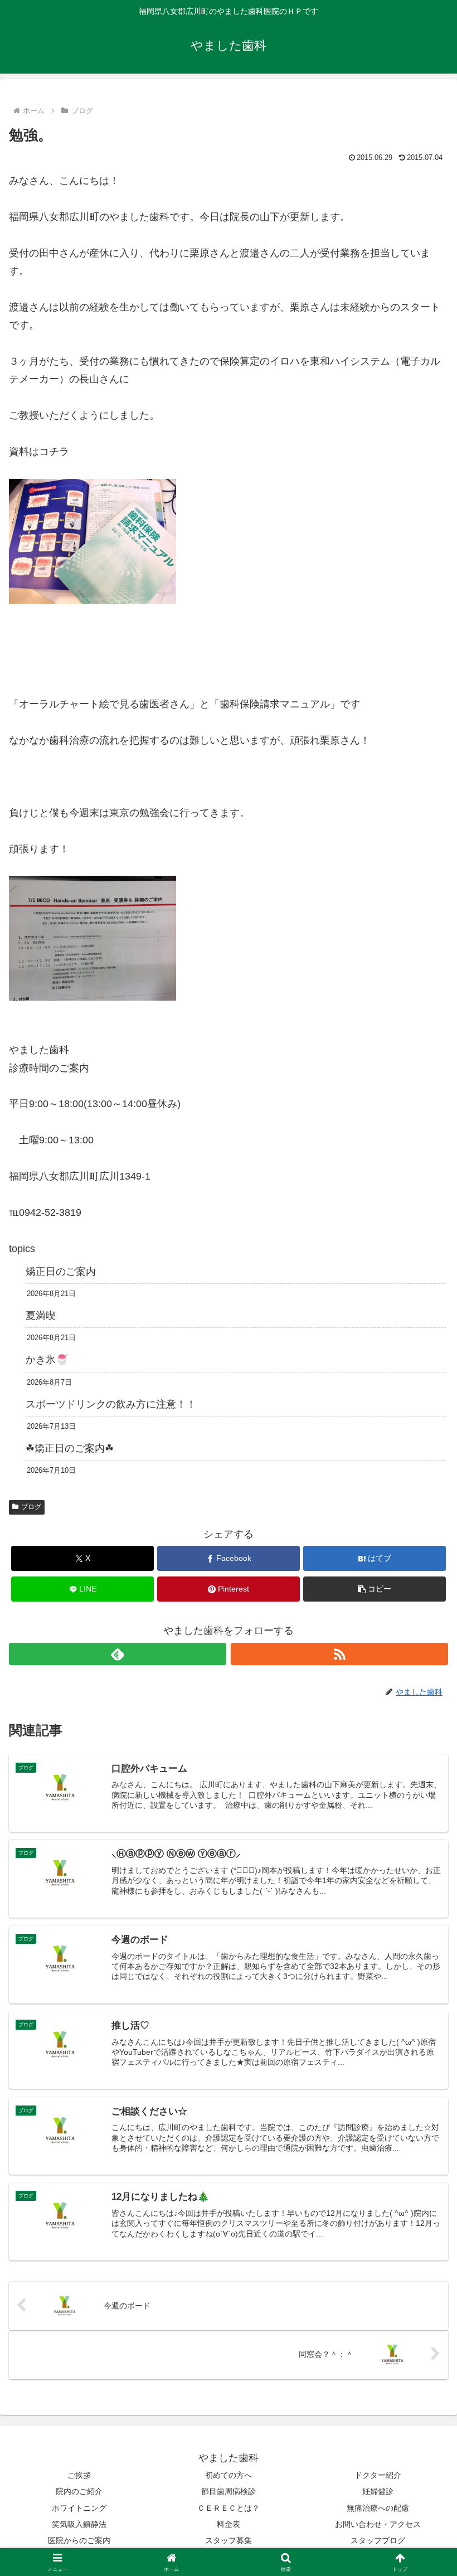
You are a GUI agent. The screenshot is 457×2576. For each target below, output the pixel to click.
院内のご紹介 (79, 2491)
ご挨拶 (79, 2475)
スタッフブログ (378, 2540)
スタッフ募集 (229, 2540)
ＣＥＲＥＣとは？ (229, 2508)
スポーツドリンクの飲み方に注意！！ (111, 1404)
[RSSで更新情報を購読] (339, 1654)
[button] (375, 1589)
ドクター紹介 (378, 2475)
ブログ (31, 1507)
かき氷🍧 (47, 1360)
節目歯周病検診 (229, 2491)
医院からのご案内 (79, 2540)
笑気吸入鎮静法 (79, 2524)
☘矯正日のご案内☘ (70, 1448)
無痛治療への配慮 (378, 2508)
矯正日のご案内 (61, 1272)
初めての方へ (229, 2475)
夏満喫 (41, 1316)
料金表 (229, 2524)
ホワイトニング (79, 2508)
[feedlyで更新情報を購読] (118, 1654)
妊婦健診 (378, 2491)
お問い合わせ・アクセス (378, 2524)
